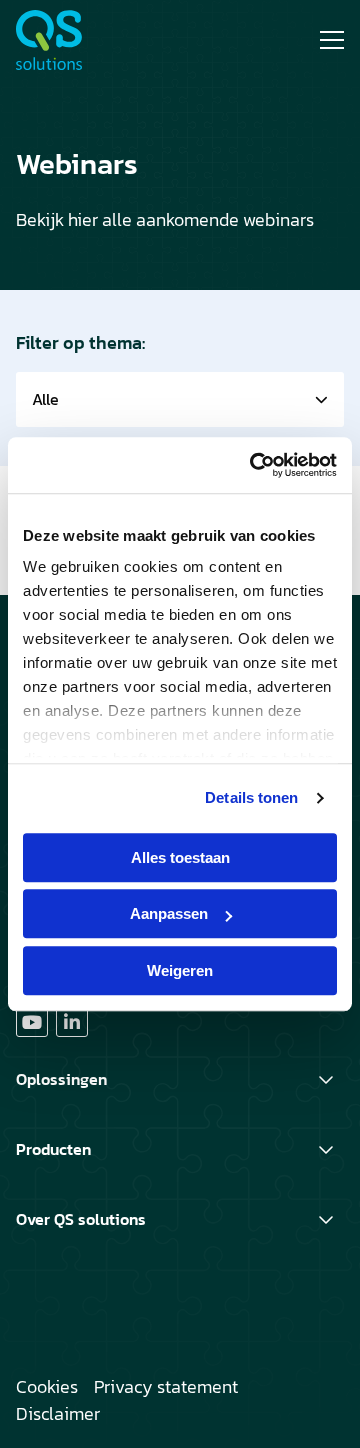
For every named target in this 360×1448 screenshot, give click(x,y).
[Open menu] (324, 40)
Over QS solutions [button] (81, 1219)
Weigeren (180, 970)
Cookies (47, 1386)
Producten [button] (53, 1149)
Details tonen (251, 797)
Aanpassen (169, 913)
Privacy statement (166, 1386)
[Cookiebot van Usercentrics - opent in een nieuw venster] (254, 465)
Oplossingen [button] (61, 1079)
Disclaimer (58, 1413)
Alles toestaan (180, 857)
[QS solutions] (91, 40)
